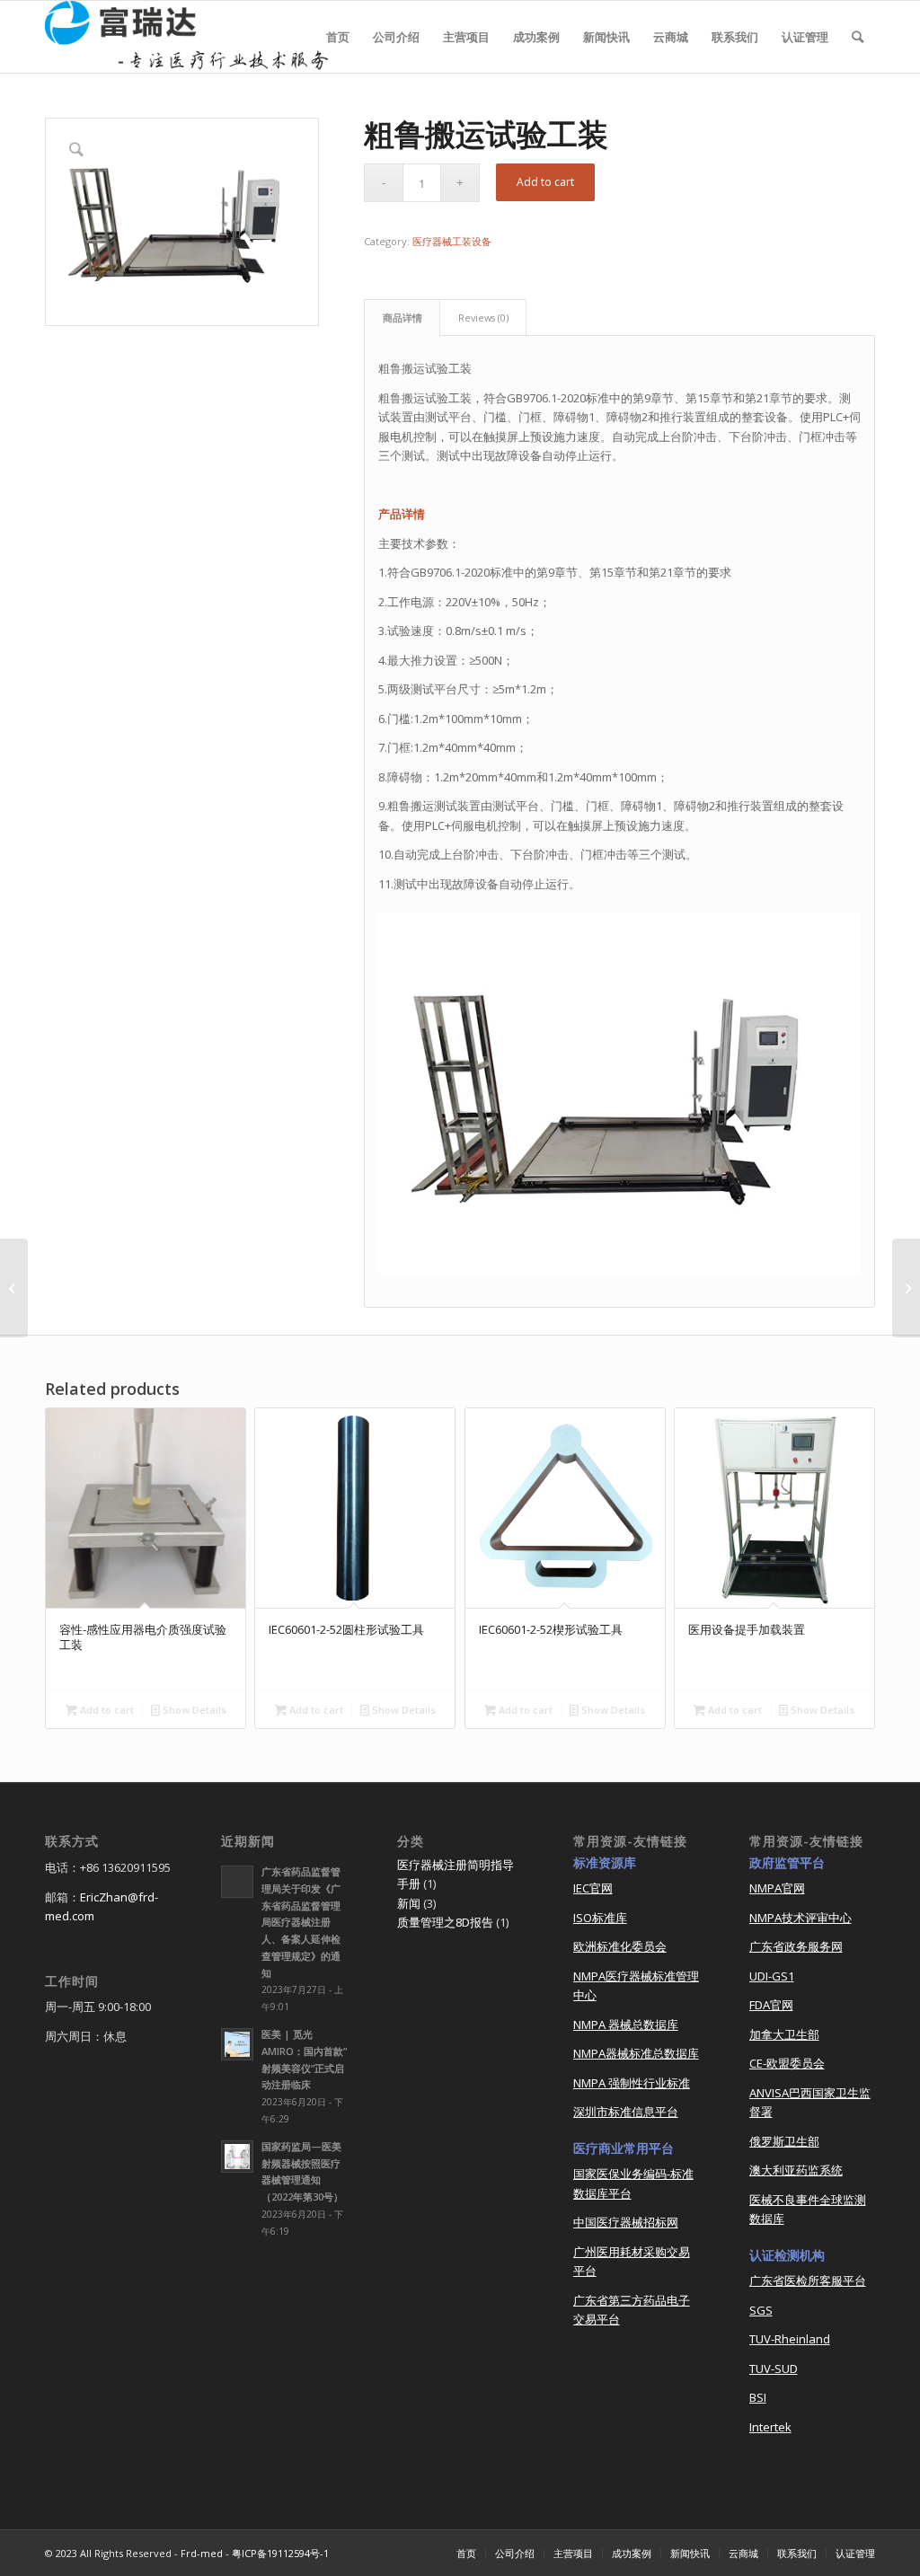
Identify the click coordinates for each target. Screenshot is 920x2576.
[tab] (402, 318)
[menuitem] (338, 37)
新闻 (409, 1903)
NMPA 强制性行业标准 (632, 2083)
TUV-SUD (774, 2369)
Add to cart (545, 182)
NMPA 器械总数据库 (626, 2025)
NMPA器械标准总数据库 (636, 2053)
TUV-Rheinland (790, 2339)
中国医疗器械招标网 (626, 2222)
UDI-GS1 (772, 1976)
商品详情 (402, 318)
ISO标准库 (600, 1918)
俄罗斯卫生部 (784, 2141)
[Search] (858, 37)
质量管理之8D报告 (445, 1922)
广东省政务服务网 (796, 1946)
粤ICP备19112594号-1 (280, 2553)
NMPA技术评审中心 (801, 1918)
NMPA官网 (777, 1888)
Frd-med (202, 2553)
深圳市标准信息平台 (626, 2112)
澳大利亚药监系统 (796, 2170)
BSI (758, 2397)
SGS (761, 2310)
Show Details (193, 1710)
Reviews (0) (483, 318)
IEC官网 (593, 1888)
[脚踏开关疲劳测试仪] (906, 1288)
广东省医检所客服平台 (808, 2280)
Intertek (770, 2427)
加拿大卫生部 (784, 2034)
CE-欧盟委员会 (787, 2063)
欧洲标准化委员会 (620, 1946)
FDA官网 (771, 2005)
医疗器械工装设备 (452, 241)
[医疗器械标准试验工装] (14, 1288)
